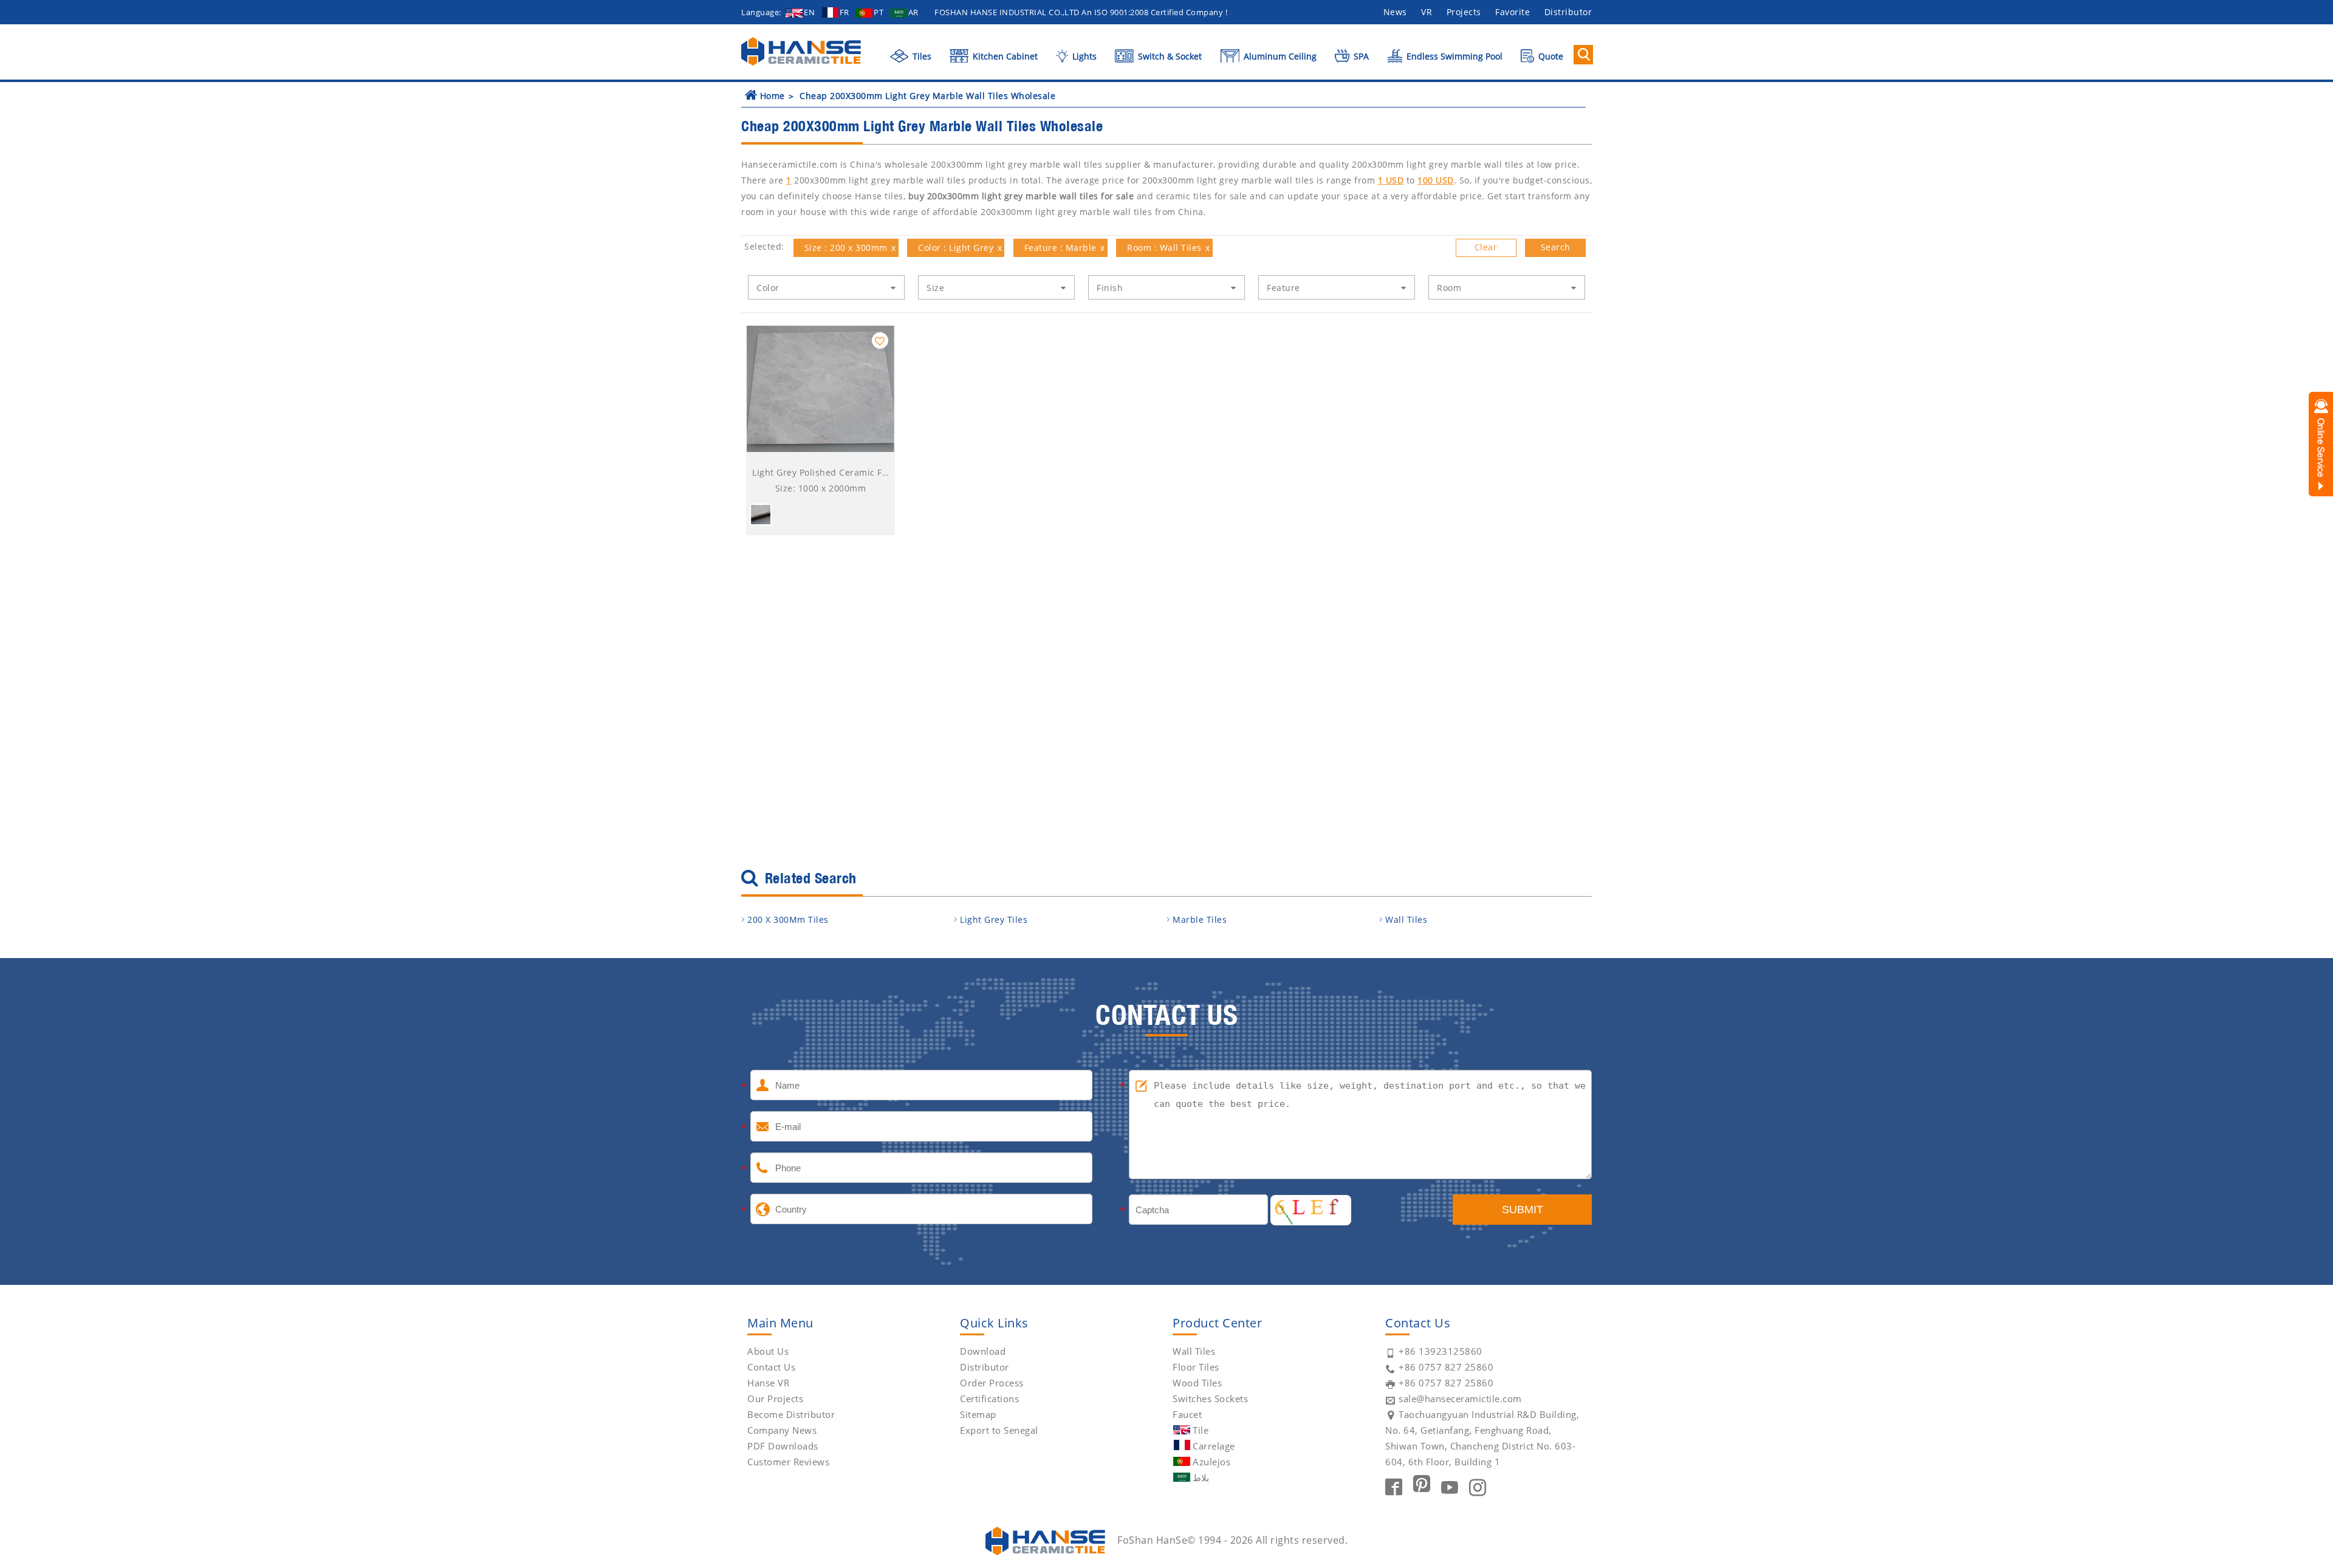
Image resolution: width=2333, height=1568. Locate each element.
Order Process (992, 1383)
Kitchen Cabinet (1004, 56)
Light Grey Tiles (994, 919)
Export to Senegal (999, 1430)
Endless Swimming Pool (1453, 56)
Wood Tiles (1197, 1383)
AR (913, 12)
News (1395, 12)
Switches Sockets (1210, 1399)
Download (983, 1351)
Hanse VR (768, 1383)
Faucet (1187, 1414)
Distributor (1568, 12)
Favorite (1513, 12)
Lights (1083, 56)
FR (844, 12)
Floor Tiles (1196, 1367)
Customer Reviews (788, 1462)
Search (1556, 247)
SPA (1360, 56)
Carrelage (1214, 1446)
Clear (1486, 247)
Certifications (989, 1399)
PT (879, 12)
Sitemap (978, 1414)
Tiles (921, 56)
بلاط (1201, 1477)
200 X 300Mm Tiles (788, 919)
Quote (1550, 56)
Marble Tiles (1200, 919)
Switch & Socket (1169, 56)
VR (1427, 12)
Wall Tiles (1406, 919)
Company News (782, 1430)
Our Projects (775, 1399)
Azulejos (1211, 1462)
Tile (1201, 1430)
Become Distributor (791, 1414)
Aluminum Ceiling (1279, 56)
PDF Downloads (783, 1446)
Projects (1464, 12)
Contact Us (771, 1367)
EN (809, 12)
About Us (768, 1351)
